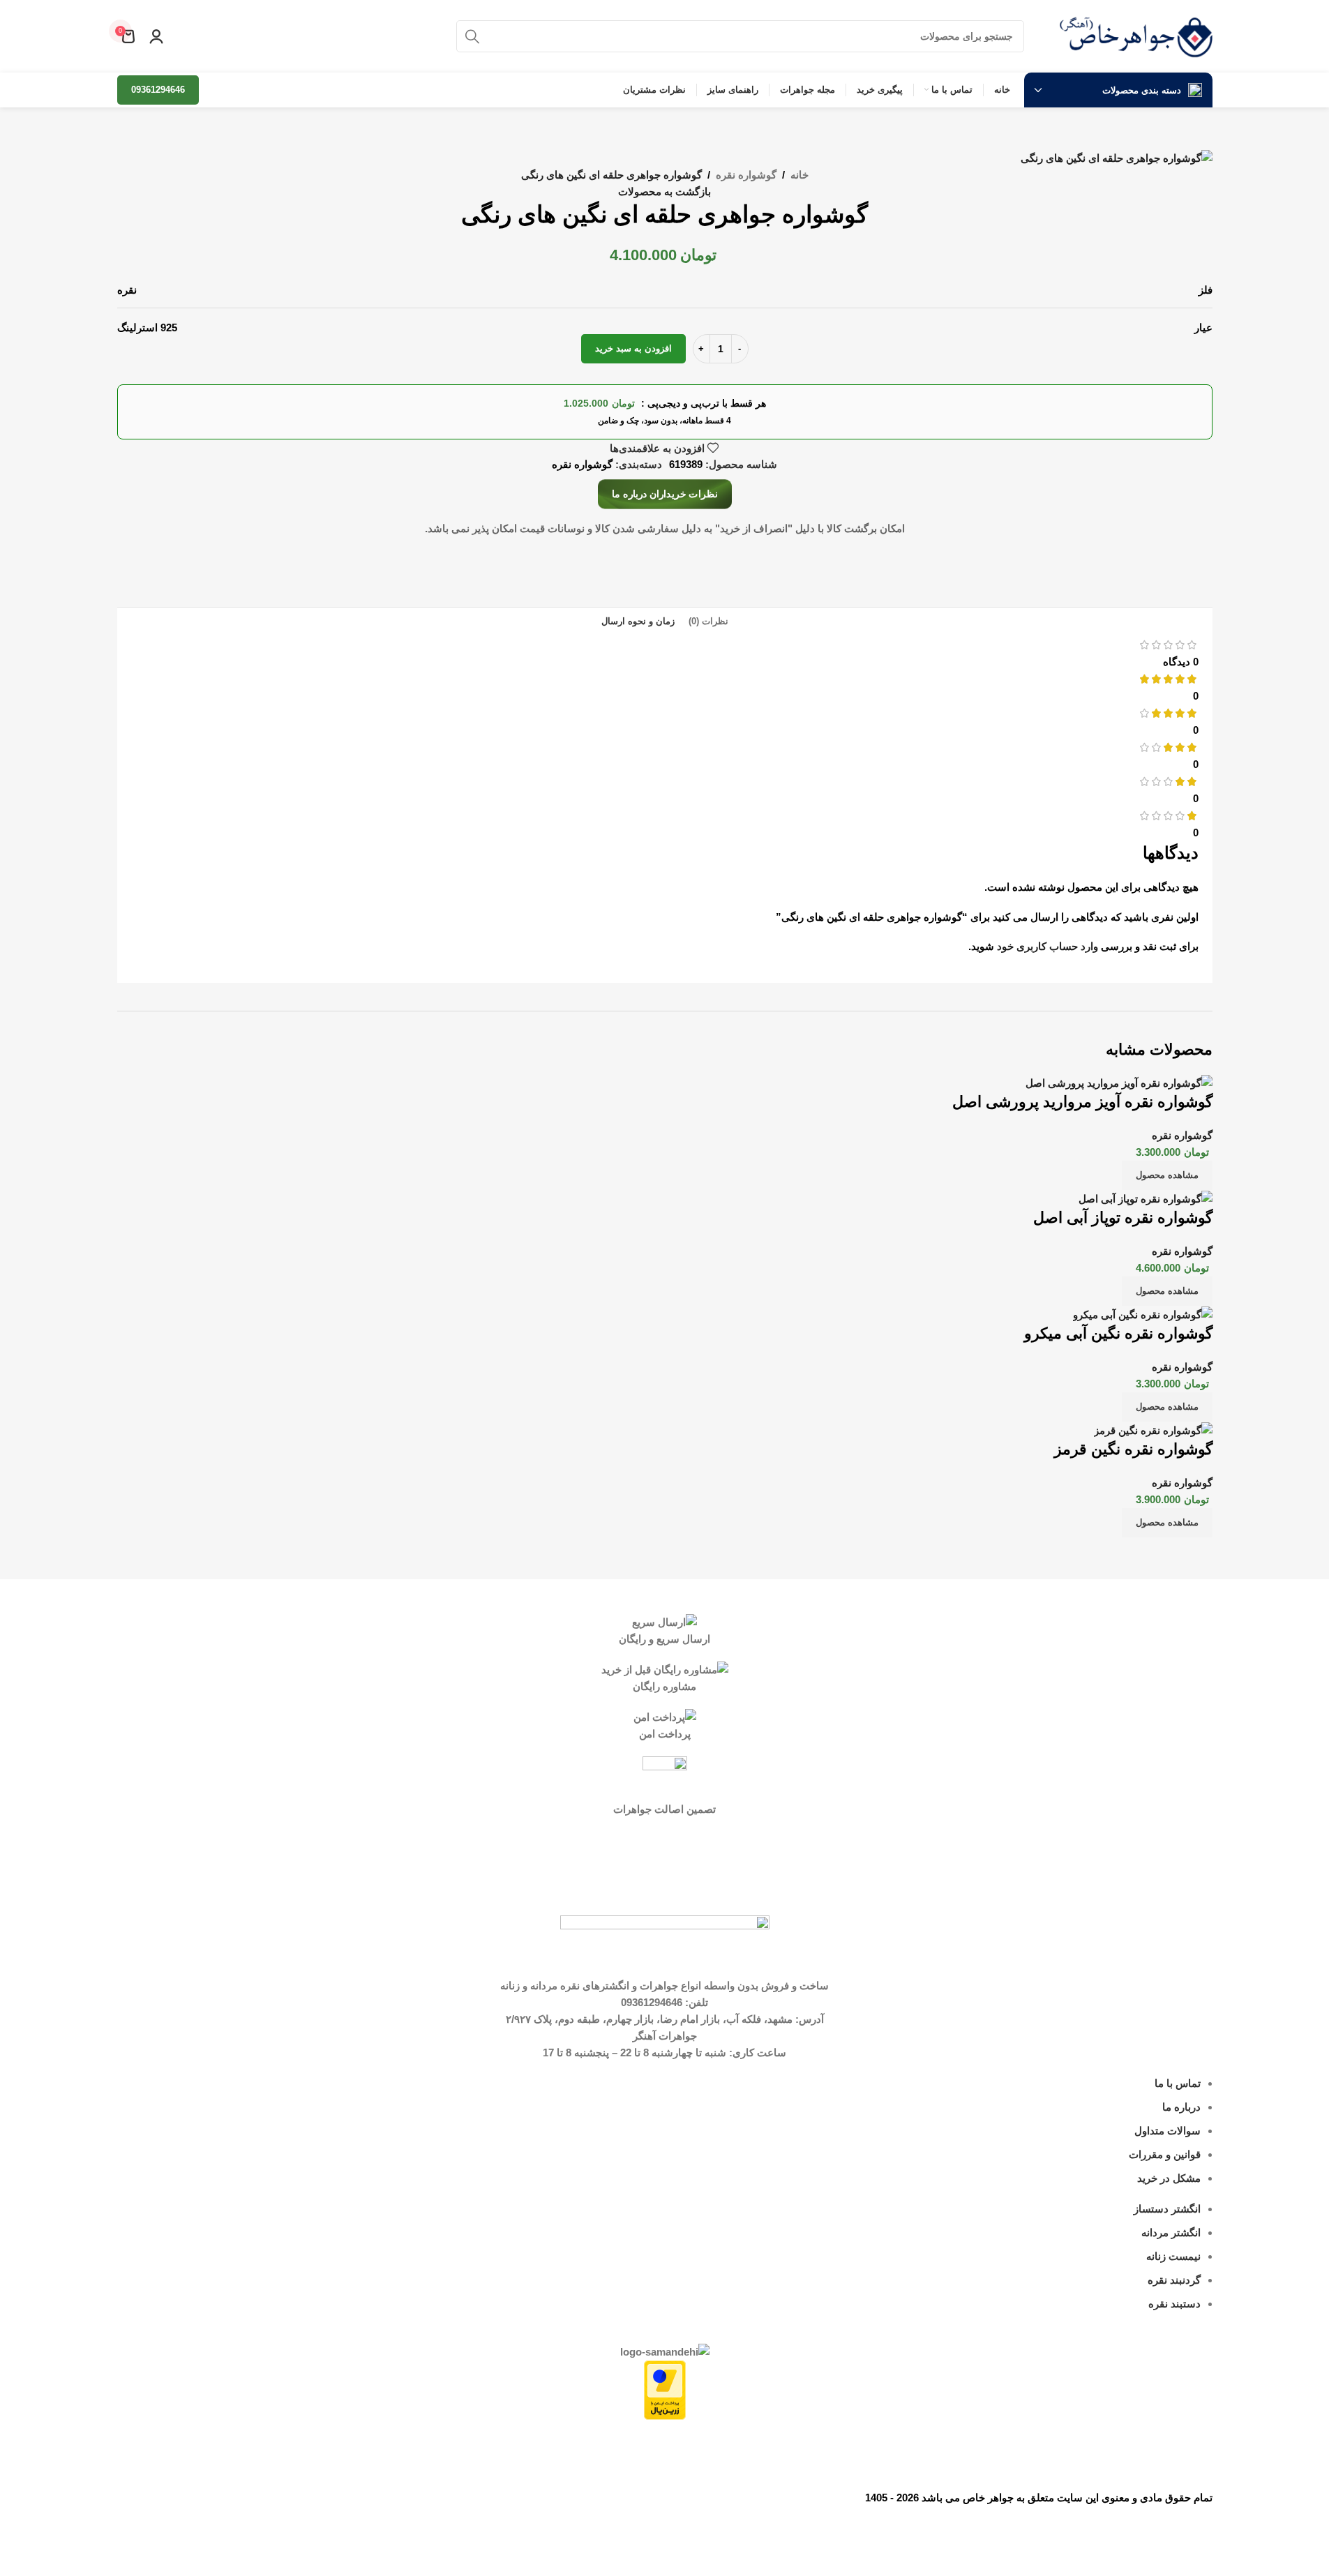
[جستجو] (472, 36)
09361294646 (158, 90)
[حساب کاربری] (156, 36)
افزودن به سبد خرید (633, 348)
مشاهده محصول (1167, 1175)
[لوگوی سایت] (1136, 35)
